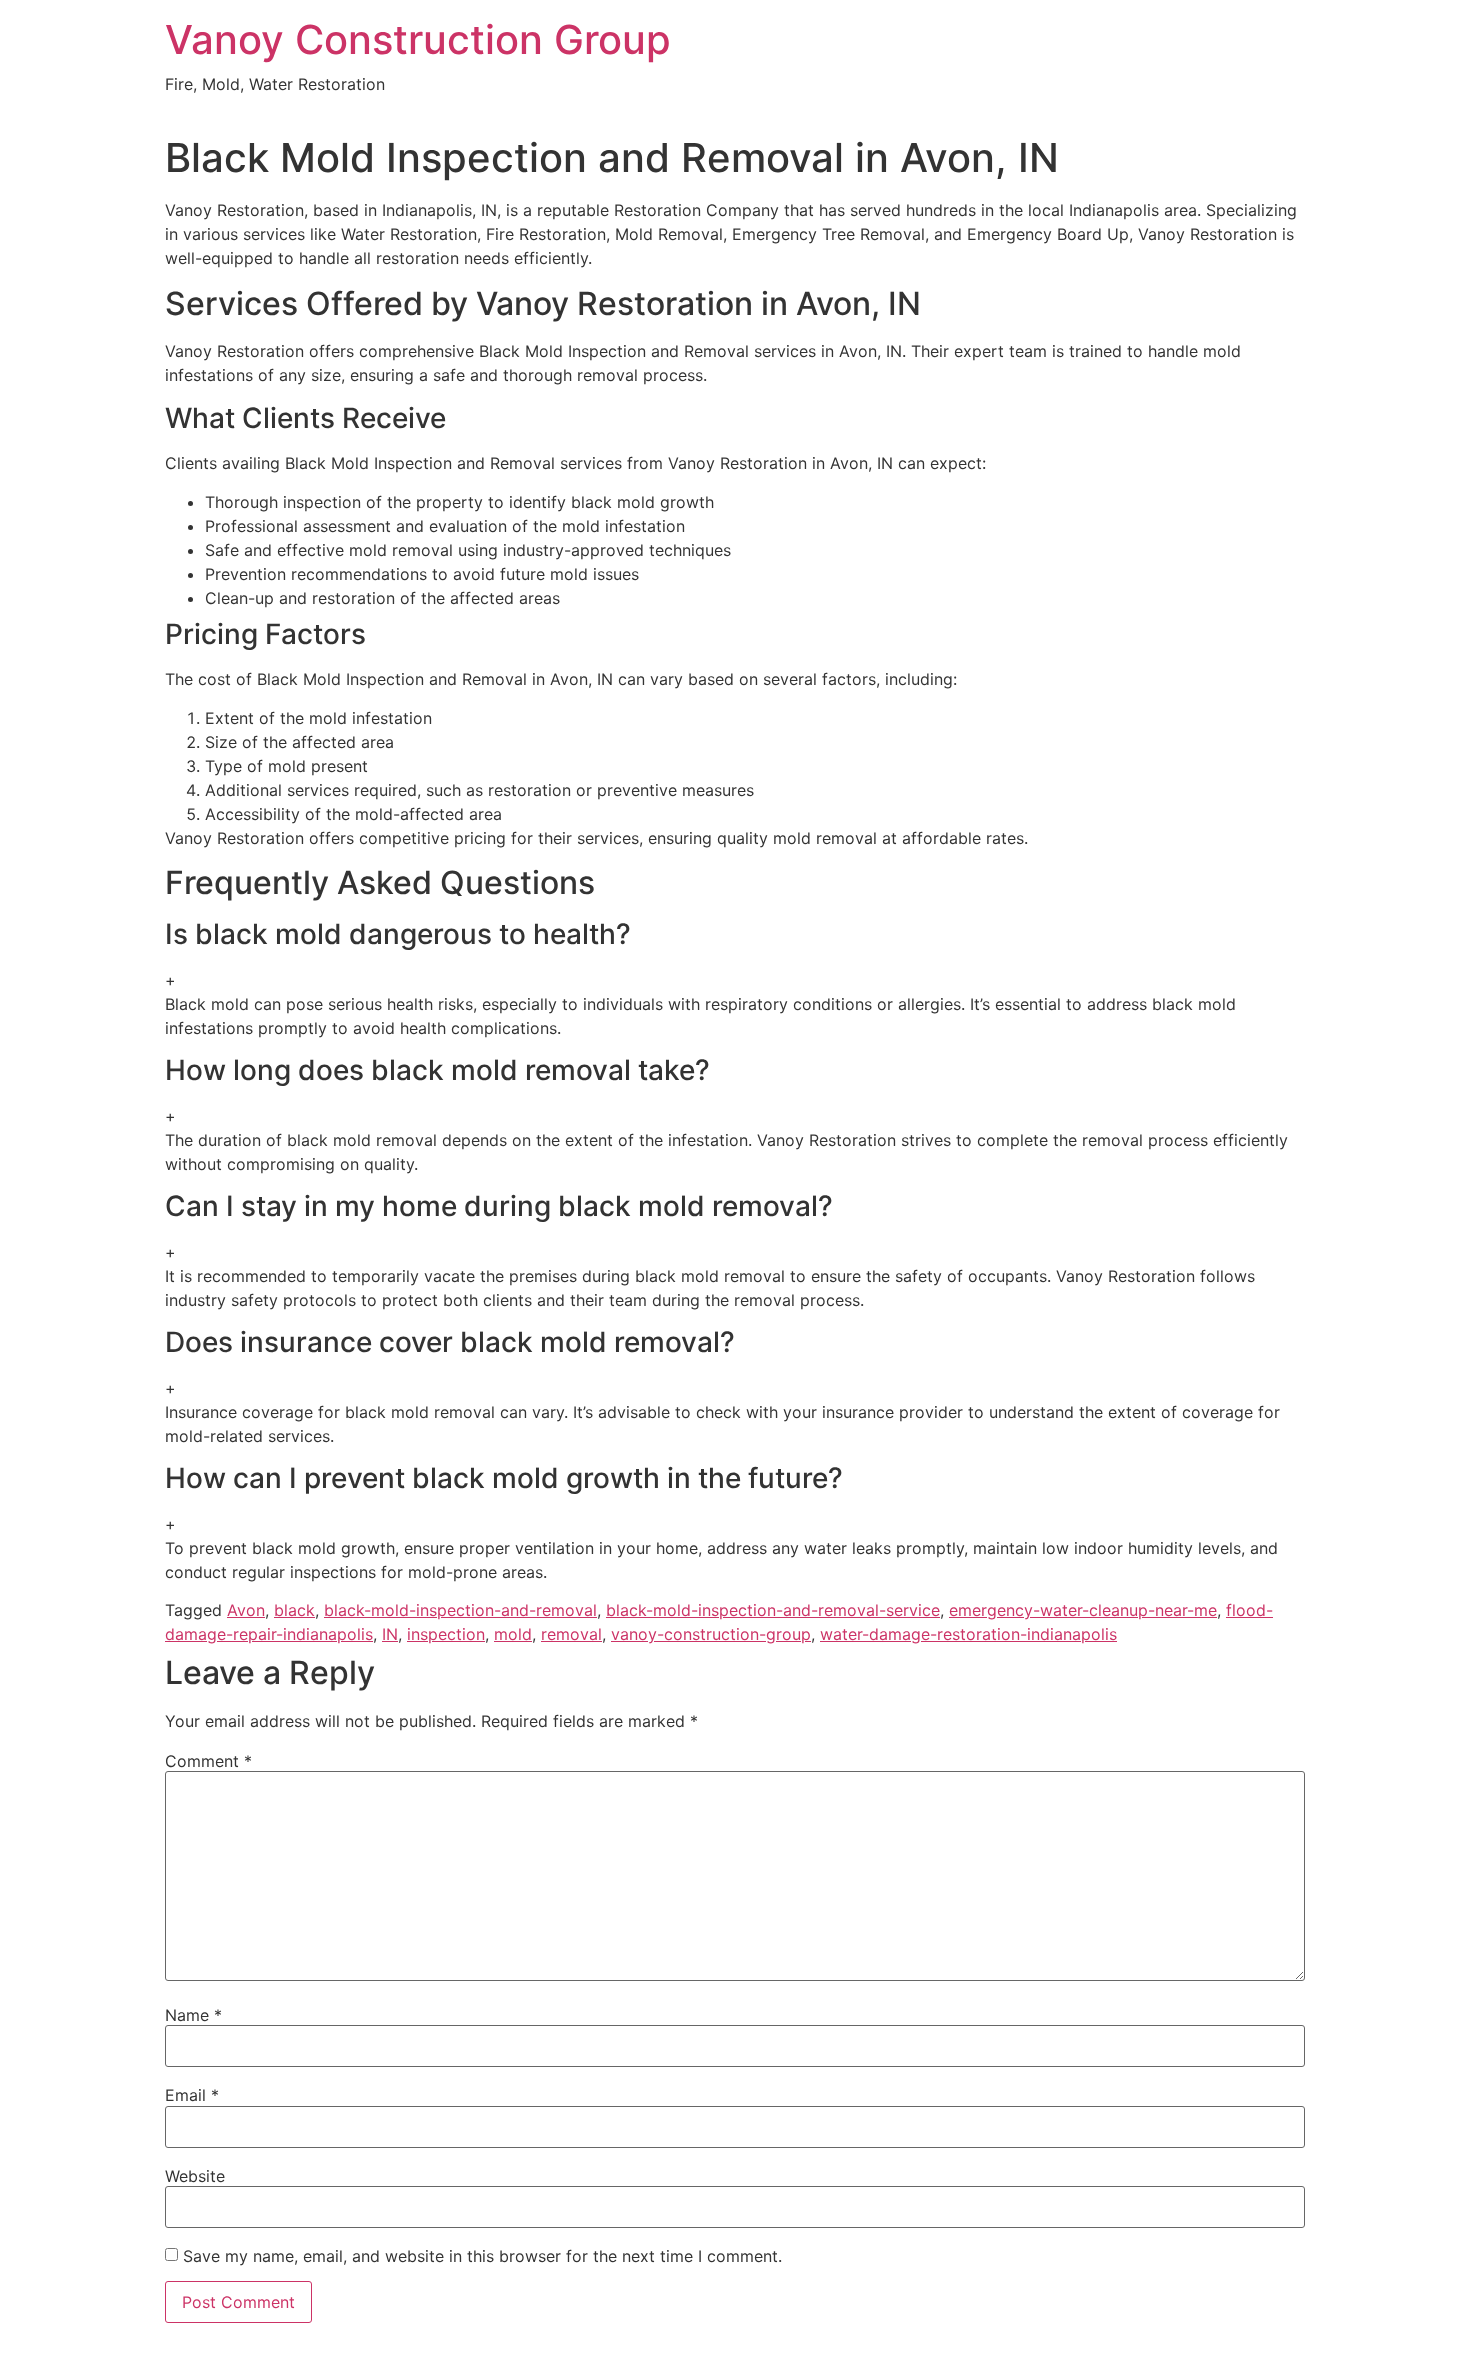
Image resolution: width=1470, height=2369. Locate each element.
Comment (208, 1761)
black (294, 1610)
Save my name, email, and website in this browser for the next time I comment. (482, 2256)
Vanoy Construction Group (418, 39)
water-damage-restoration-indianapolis (968, 1634)
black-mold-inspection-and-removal (460, 1610)
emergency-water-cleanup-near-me (1083, 1610)
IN (390, 1634)
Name (193, 2015)
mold (513, 1634)
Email (192, 2095)
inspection (446, 1634)
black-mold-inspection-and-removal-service (773, 1610)
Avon (246, 1610)
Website (195, 2176)
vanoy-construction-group (711, 1634)
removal (571, 1634)
